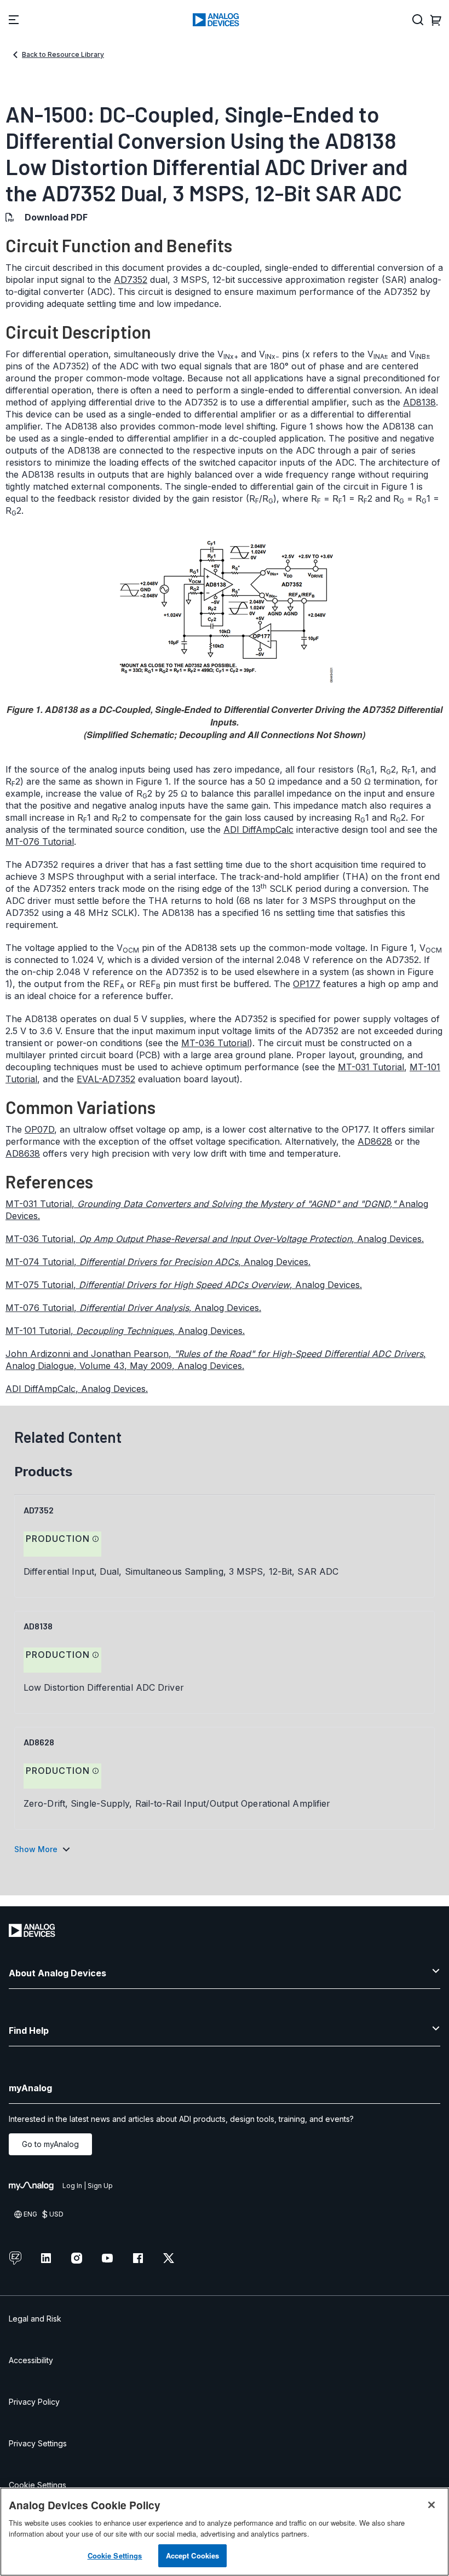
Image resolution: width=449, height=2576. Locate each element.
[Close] (431, 2505)
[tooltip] (96, 1539)
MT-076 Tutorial (40, 842)
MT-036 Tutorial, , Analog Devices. (215, 1239)
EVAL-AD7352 (106, 1079)
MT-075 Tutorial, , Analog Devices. (184, 1285)
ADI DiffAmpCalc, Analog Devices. (77, 1389)
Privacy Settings (38, 2443)
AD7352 (131, 280)
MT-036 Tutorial (215, 1043)
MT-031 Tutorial (371, 1067)
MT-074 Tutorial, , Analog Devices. (158, 1262)
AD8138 (419, 402)
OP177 (307, 984)
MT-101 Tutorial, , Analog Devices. (125, 1331)
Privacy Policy (34, 2402)
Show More (36, 1849)
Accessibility (31, 2360)
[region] (225, 2532)
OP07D (39, 1129)
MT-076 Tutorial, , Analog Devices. (133, 1308)
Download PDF (56, 217)
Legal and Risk (35, 2319)
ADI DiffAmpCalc (258, 829)
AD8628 (375, 1141)
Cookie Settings (38, 2485)
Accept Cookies (193, 2555)
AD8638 (23, 1153)
